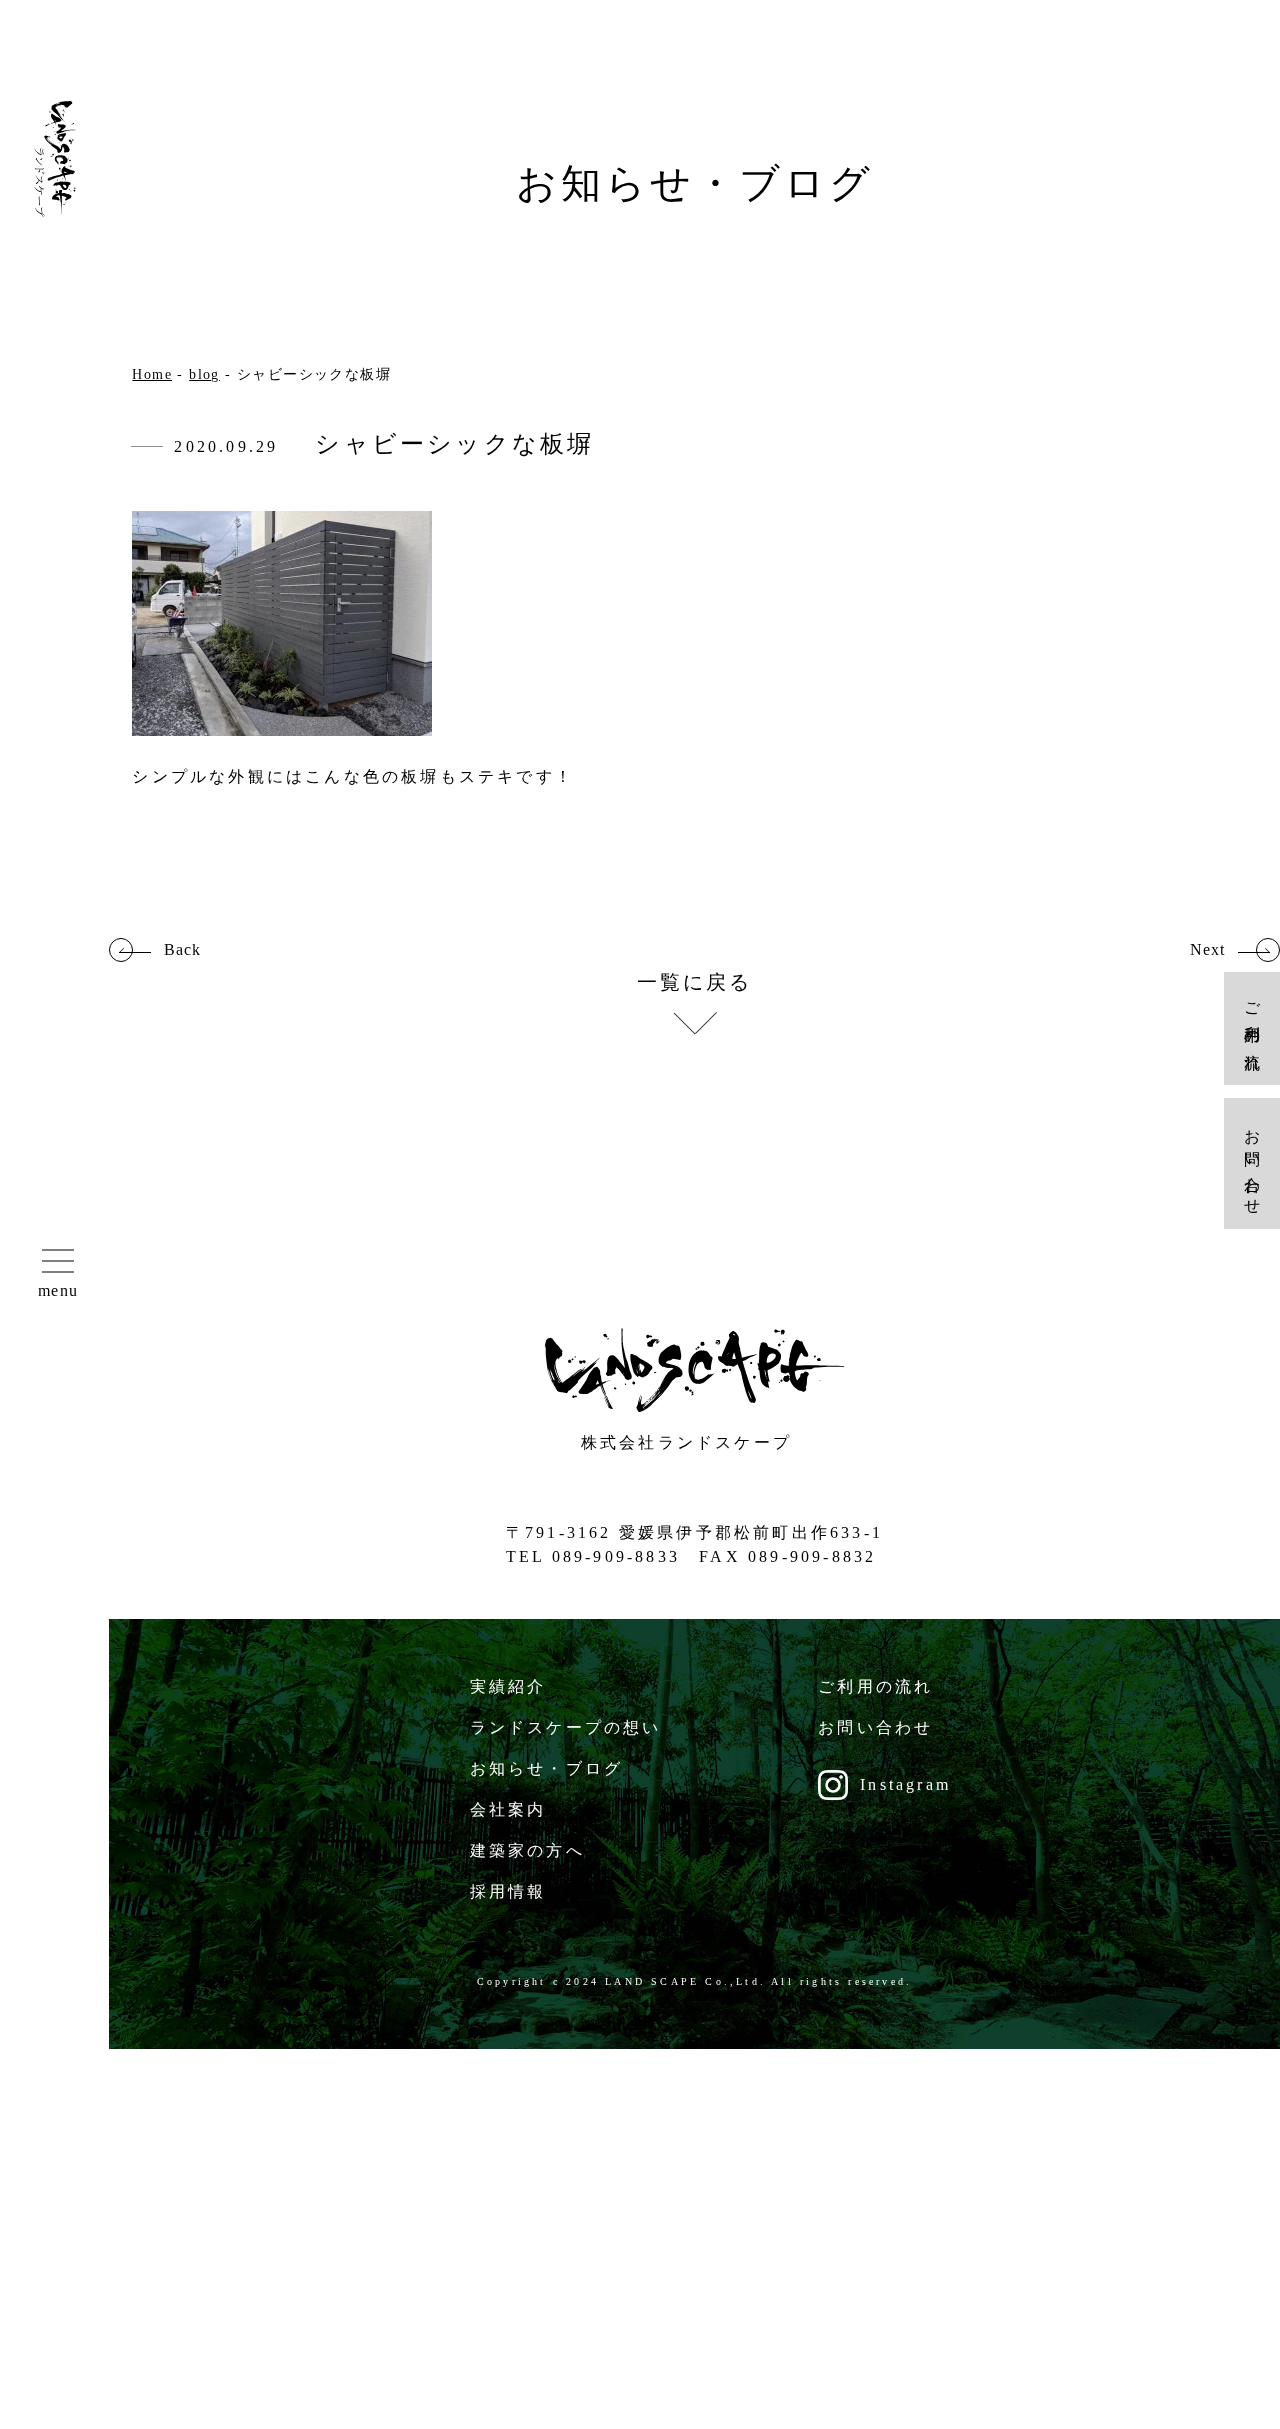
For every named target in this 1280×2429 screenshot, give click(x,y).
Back (182, 950)
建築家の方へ (527, 1850)
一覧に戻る (695, 982)
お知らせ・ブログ (547, 1768)
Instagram (905, 1784)
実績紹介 (508, 1686)
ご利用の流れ (875, 1686)
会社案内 (508, 1809)
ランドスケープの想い (566, 1727)
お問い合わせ (875, 1727)
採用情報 (508, 1891)
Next (1207, 950)
